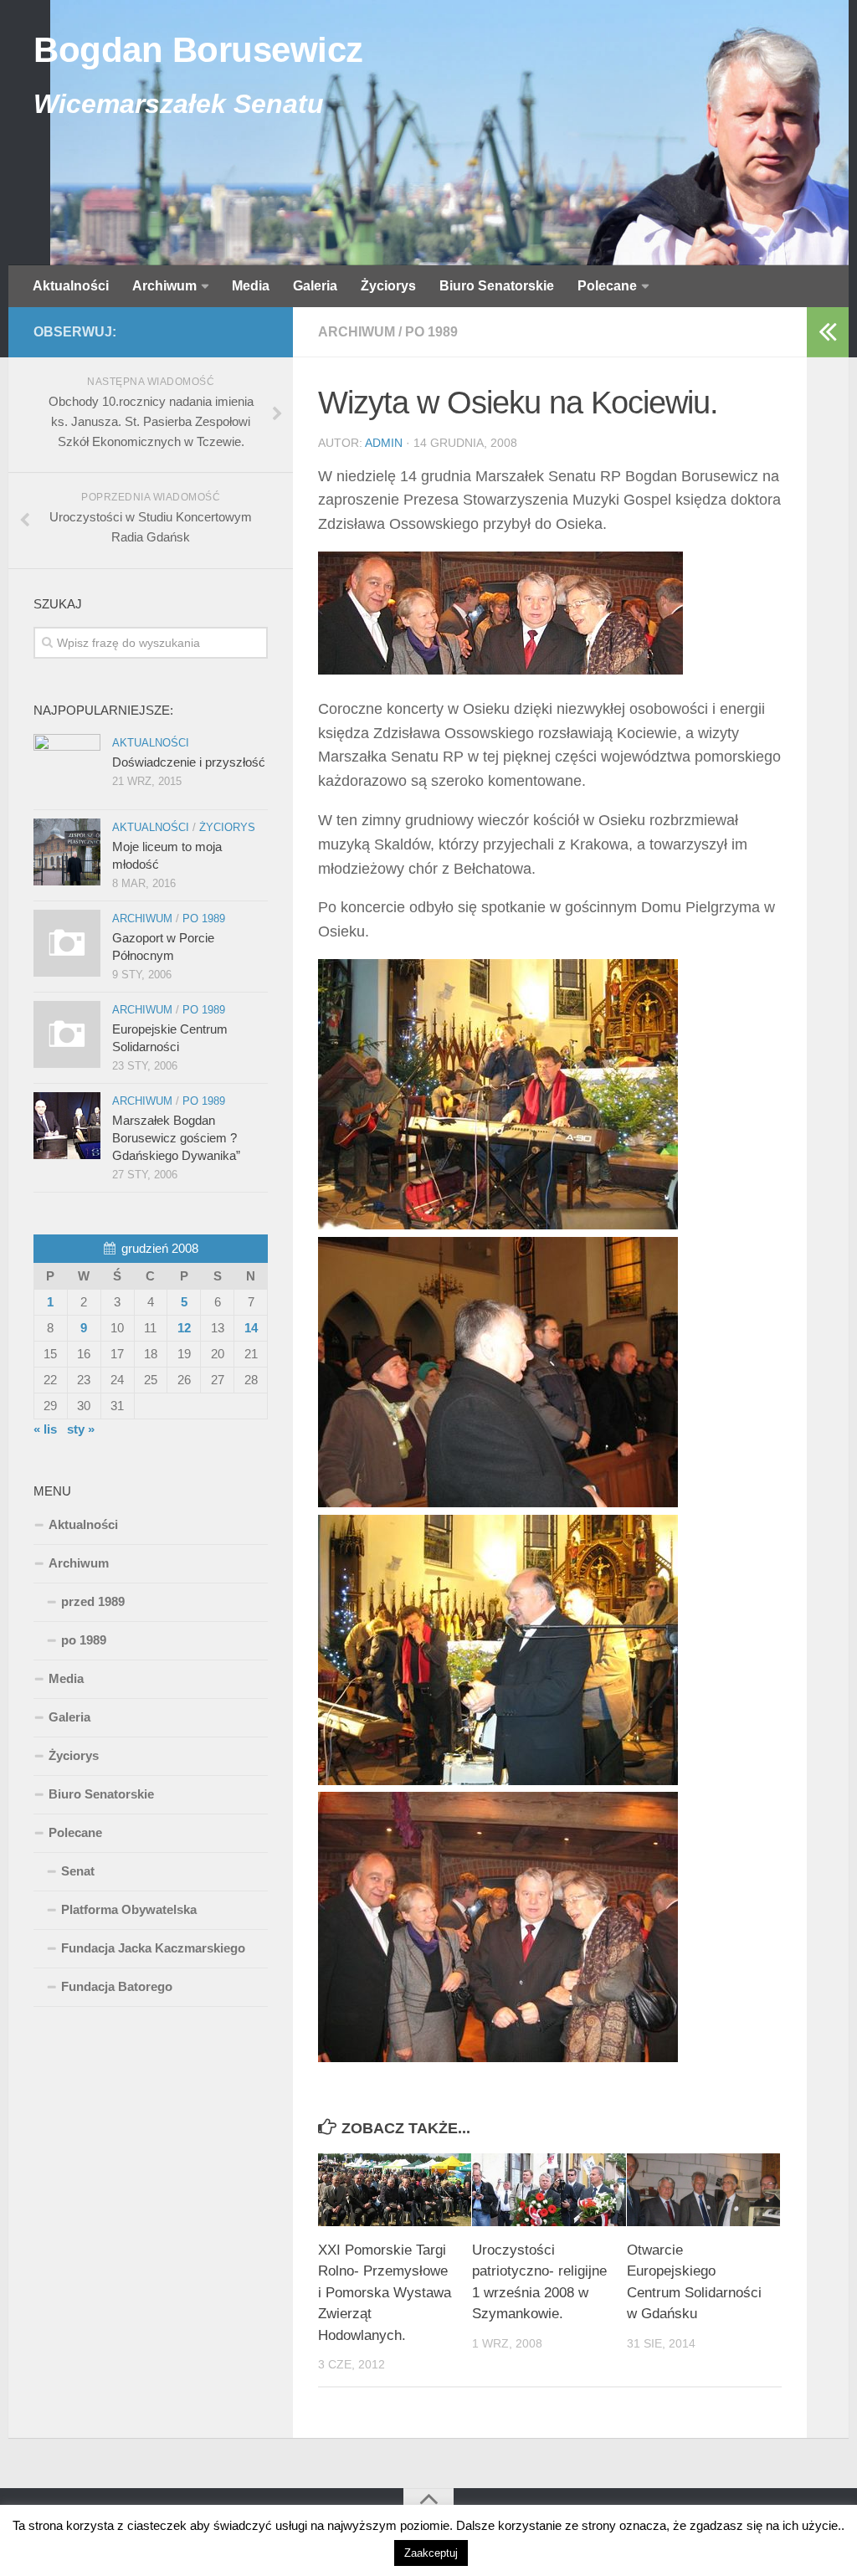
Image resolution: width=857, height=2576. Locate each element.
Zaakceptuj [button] (431, 2553)
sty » (81, 1429)
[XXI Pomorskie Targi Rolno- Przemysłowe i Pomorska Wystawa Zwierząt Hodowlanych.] (395, 2190)
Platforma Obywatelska (129, 1909)
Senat (78, 1871)
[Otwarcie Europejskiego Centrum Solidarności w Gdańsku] (703, 2190)
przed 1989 (93, 1601)
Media (251, 286)
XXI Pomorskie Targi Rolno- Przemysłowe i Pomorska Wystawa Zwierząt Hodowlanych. (385, 2293)
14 (251, 1328)
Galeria (315, 286)
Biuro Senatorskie (497, 286)
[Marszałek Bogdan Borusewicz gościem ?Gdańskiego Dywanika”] (67, 1126)
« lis (45, 1429)
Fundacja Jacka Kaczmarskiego (153, 1948)
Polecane (607, 286)
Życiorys (388, 286)
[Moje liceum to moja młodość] (67, 852)
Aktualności (71, 286)
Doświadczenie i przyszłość (189, 762)
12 (184, 1328)
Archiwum (164, 286)
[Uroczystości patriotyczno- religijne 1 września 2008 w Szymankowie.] (549, 2190)
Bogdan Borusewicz (198, 50)
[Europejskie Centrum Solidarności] (67, 1034)
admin (384, 443)
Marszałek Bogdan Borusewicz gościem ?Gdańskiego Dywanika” (176, 1138)
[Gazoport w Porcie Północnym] (67, 943)
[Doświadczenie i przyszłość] (67, 767)
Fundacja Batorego (117, 1986)
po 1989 (431, 332)
